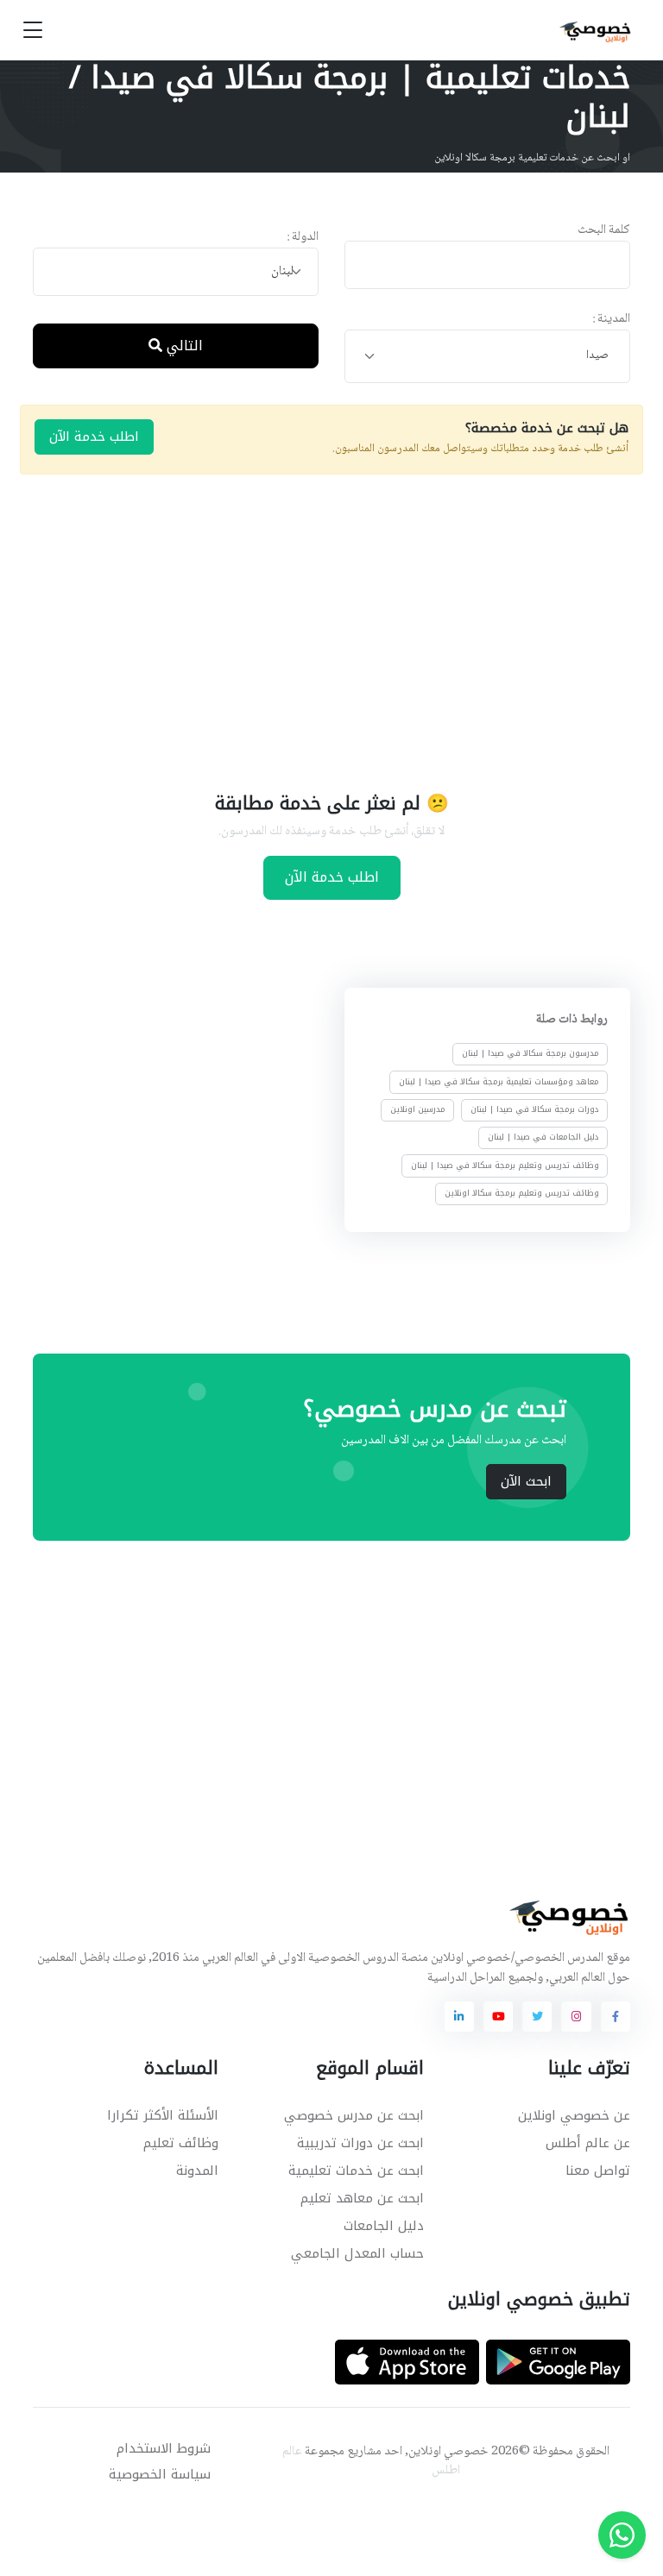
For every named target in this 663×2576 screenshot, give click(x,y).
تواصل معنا (598, 2171)
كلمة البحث (604, 231)
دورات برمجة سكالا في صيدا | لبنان (535, 1109)
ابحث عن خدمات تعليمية (356, 2171)
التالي (183, 346)
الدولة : (303, 238)
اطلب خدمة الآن (94, 437)
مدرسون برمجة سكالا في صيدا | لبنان (530, 1054)
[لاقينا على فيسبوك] (616, 2016)
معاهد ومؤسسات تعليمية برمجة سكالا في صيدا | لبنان (499, 1082)
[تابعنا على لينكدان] (459, 2016)
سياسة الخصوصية (160, 2474)
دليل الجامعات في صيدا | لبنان (543, 1137)
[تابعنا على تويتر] (537, 2016)
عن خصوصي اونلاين (574, 2115)
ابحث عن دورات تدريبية (360, 2143)
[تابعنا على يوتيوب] (498, 2016)
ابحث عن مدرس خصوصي (354, 2115)
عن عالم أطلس (588, 2143)
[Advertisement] (319, 631)
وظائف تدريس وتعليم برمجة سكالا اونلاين (522, 1193)
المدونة (197, 2171)
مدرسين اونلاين (418, 1109)
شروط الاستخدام (164, 2448)
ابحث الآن (526, 1481)
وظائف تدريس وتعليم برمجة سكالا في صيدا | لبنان (505, 1165)
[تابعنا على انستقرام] (576, 2016)
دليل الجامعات (384, 2226)
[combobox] (176, 272)
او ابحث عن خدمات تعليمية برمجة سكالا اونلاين (532, 158)
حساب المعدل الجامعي (357, 2253)
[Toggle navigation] (33, 31)
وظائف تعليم (181, 2143)
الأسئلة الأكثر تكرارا (163, 2115)
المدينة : (611, 320)
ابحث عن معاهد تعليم (362, 2198)
